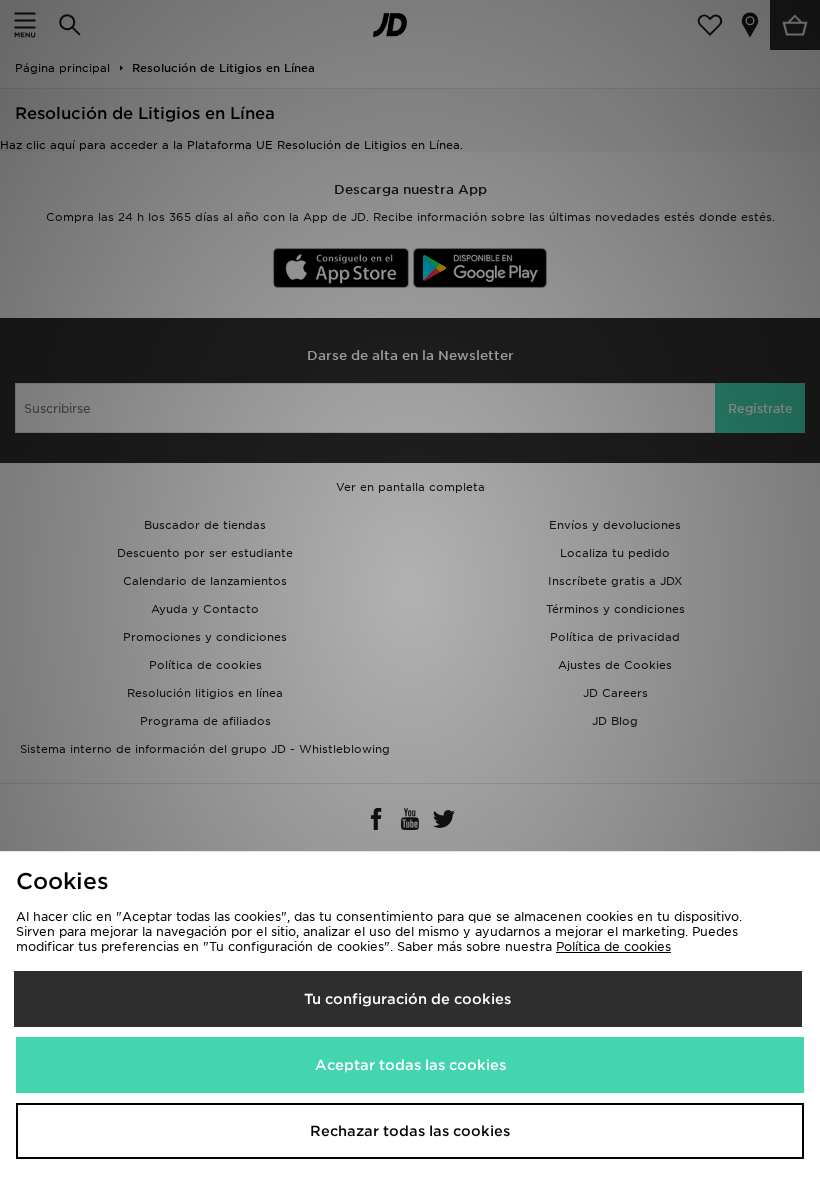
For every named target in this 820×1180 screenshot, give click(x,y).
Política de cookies (613, 946)
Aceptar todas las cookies (410, 1065)
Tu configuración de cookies (407, 999)
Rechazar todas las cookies (410, 1131)
